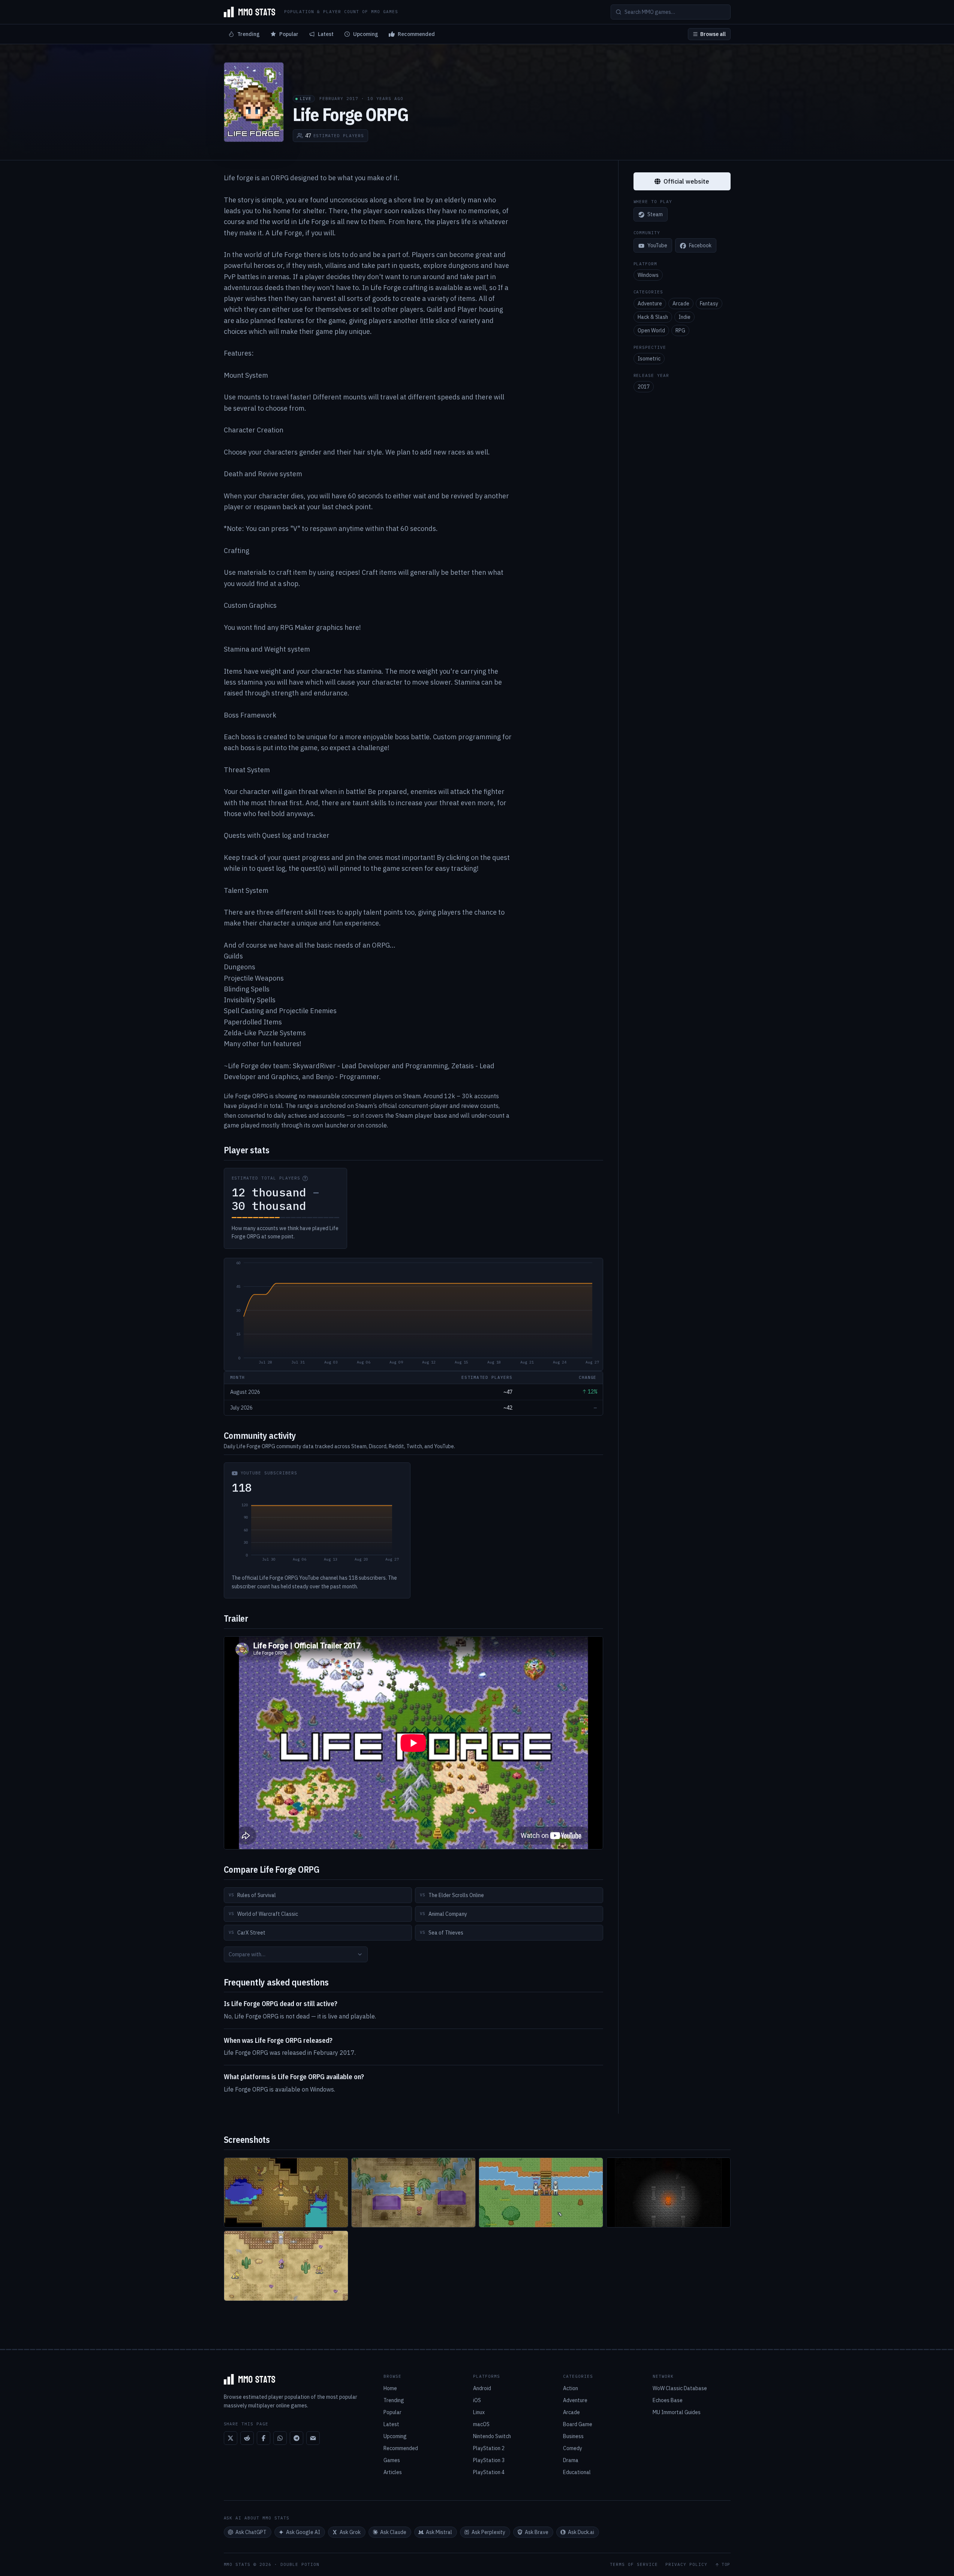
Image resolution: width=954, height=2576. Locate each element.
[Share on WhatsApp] (280, 2438)
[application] (413, 1314)
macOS (481, 2424)
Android (482, 2388)
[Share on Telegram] (297, 2438)
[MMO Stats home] (250, 12)
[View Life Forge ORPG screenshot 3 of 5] (541, 2193)
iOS (477, 2400)
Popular (289, 34)
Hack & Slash (653, 317)
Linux (479, 2412)
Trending (249, 34)
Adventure (650, 303)
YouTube (657, 246)
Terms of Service (634, 2565)
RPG (680, 330)
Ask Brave (537, 2532)
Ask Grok (350, 2532)
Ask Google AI (303, 2532)
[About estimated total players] (305, 1178)
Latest (326, 34)
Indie (684, 317)
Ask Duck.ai (581, 2532)
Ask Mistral (439, 2532)
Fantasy (709, 303)
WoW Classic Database (680, 2388)
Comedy (573, 2448)
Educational (577, 2472)
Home (390, 2388)
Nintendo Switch (492, 2436)
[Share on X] (231, 2438)
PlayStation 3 (489, 2460)
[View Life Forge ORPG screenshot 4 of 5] (668, 2193)
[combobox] (296, 1954)
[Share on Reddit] (247, 2438)
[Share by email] (313, 2438)
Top (726, 2565)
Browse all (713, 34)
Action (571, 2388)
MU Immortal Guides (677, 2412)
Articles (393, 2472)
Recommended (416, 34)
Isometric (649, 359)
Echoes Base (668, 2400)
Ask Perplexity (488, 2532)
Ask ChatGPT (251, 2532)
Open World (651, 330)
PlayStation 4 (489, 2472)
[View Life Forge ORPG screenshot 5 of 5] (286, 2266)
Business (573, 2436)
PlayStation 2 (489, 2448)
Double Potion (300, 2564)
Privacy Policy (686, 2565)
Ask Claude (393, 2532)
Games (392, 2460)
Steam (655, 215)
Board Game (578, 2424)
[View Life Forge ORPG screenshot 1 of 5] (286, 2193)
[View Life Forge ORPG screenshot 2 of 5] (413, 2193)
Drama (571, 2460)
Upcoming (366, 34)
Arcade (681, 303)
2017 (644, 387)
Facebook (700, 246)
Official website (686, 181)
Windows (648, 275)
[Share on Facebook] (264, 2438)
